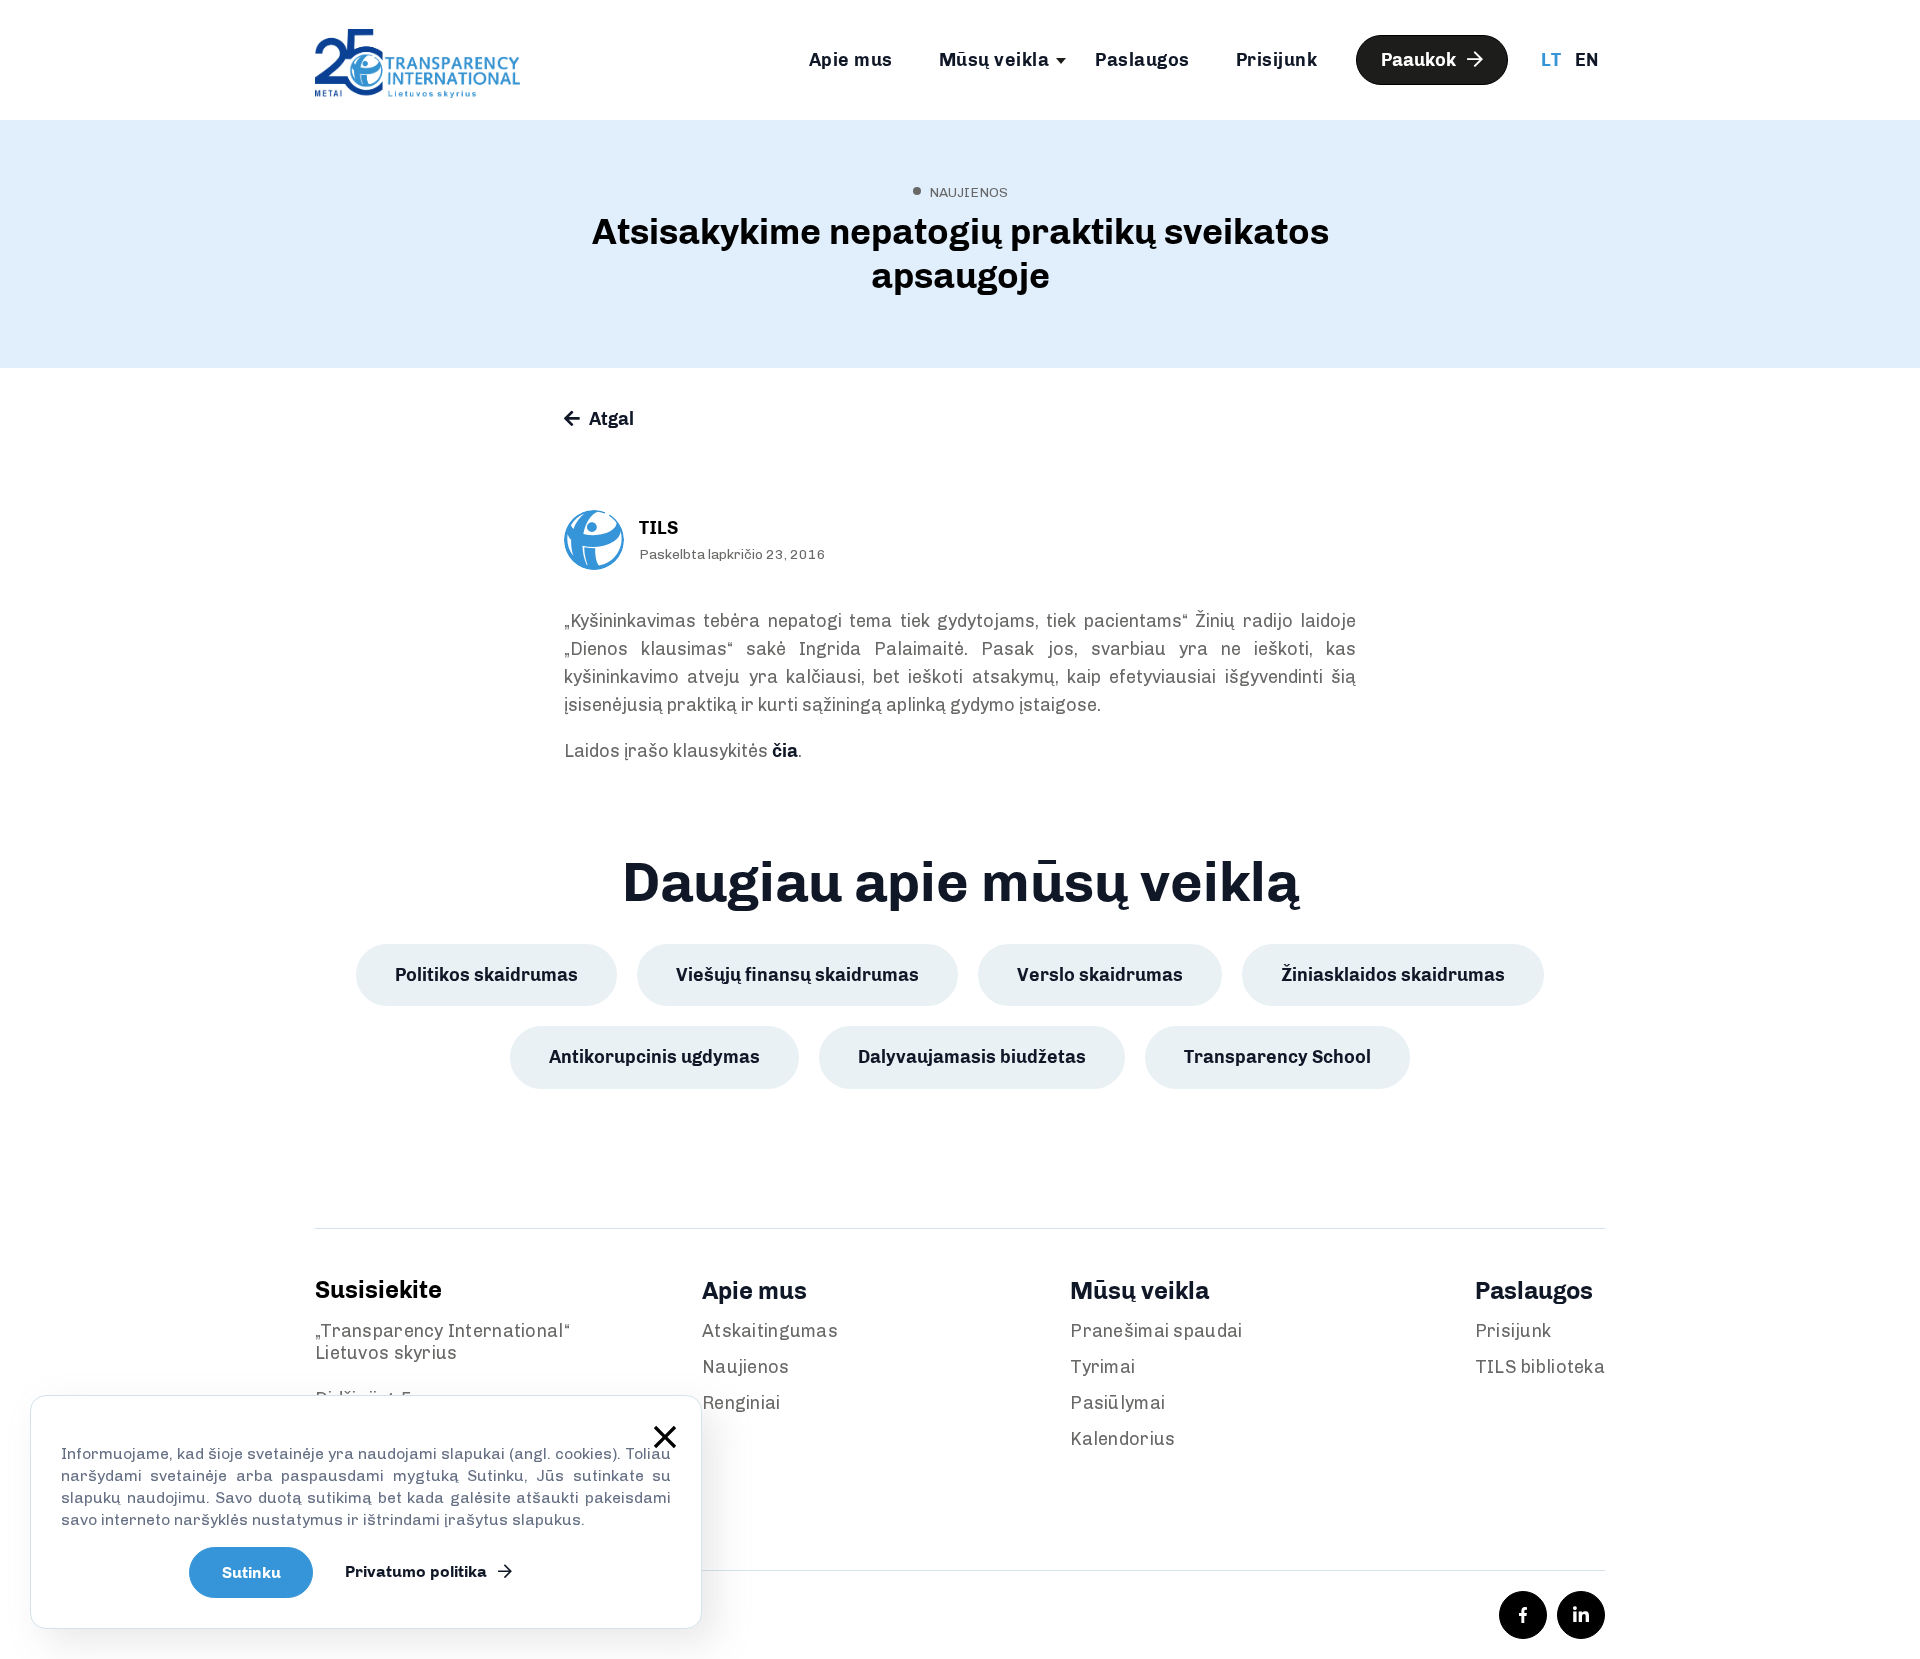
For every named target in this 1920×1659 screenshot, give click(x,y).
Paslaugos (1142, 60)
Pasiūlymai (1117, 1403)
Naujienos (746, 1367)
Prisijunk (1277, 60)
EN (1586, 60)
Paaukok (1420, 60)
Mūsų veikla (994, 60)
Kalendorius (1122, 1439)
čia (785, 751)
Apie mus (851, 60)
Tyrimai (1102, 1367)
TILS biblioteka (1540, 1367)
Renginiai (741, 1403)
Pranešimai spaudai (1156, 1331)
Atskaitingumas (770, 1331)
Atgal (609, 419)
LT (1551, 60)
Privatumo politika (418, 1571)
